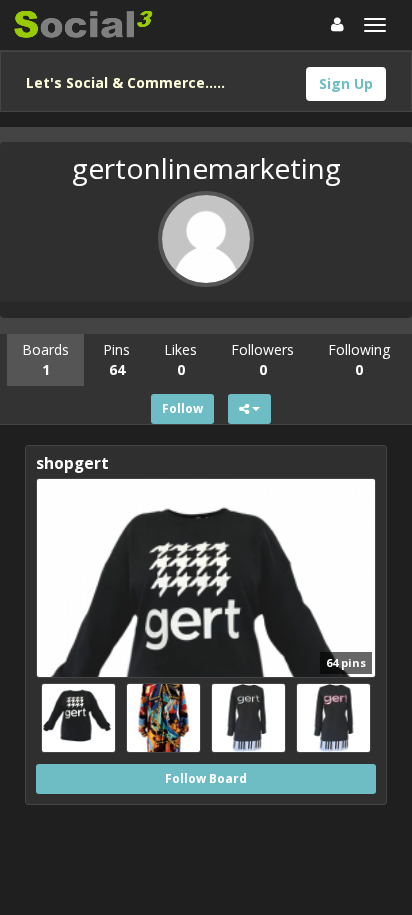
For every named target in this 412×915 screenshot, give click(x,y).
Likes (180, 359)
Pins (116, 359)
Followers (262, 359)
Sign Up (346, 83)
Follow (182, 408)
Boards (45, 359)
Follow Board (206, 778)
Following (359, 359)
